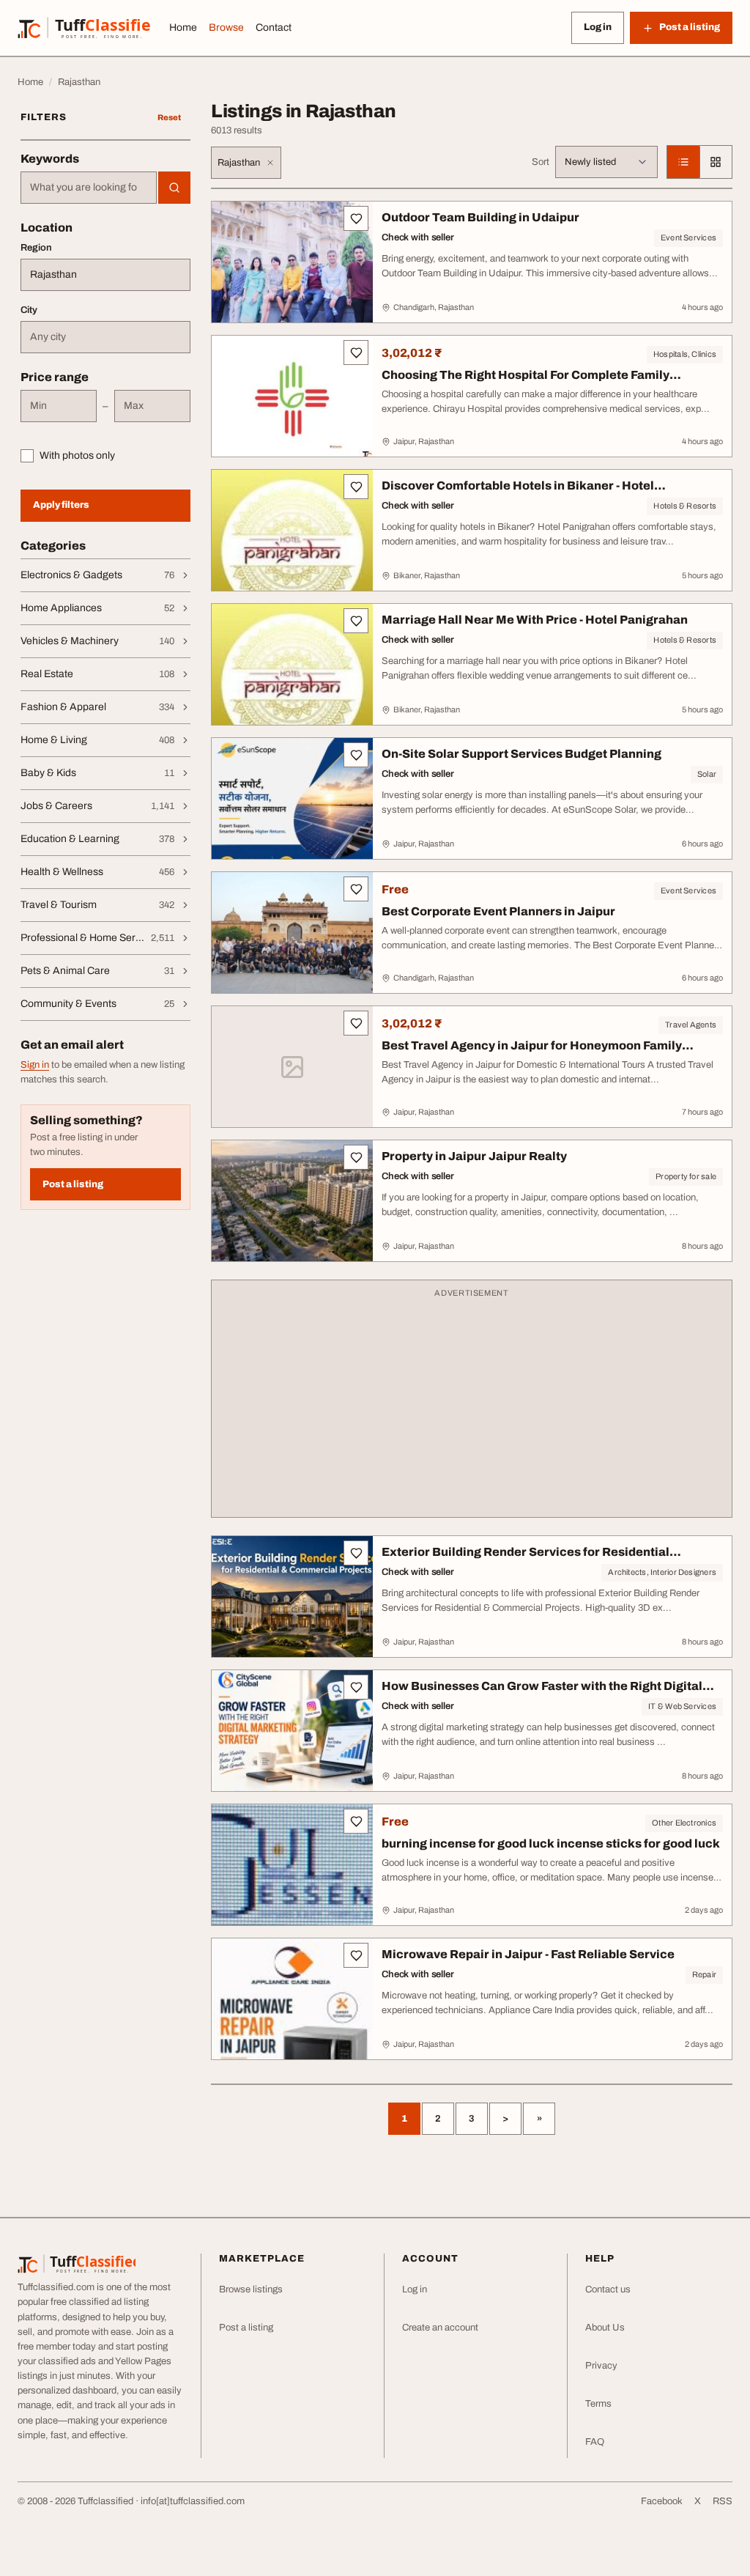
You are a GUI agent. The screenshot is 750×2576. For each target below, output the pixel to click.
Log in (598, 27)
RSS (723, 2501)
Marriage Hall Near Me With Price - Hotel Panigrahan (535, 620)
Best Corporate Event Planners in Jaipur (498, 911)
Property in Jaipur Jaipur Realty (474, 1156)
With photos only (77, 455)
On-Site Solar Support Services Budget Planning (521, 754)
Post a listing (73, 1184)
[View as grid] (716, 162)
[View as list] (683, 162)
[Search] (174, 188)
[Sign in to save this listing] (356, 218)
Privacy (601, 2366)
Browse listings (251, 2289)
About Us (605, 2328)
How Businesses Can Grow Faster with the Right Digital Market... (542, 1693)
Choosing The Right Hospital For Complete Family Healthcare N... (526, 382)
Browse (226, 27)
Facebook (662, 2501)
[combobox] (89, 188)
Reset (169, 117)
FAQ (595, 2442)
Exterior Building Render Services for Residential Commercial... (526, 1559)
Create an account (440, 2328)
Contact (274, 27)
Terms (598, 2404)
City (29, 310)
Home (183, 27)
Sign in (35, 1065)
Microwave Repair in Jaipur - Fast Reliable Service (528, 1954)
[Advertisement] (472, 1406)
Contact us (608, 2289)
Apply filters (61, 505)
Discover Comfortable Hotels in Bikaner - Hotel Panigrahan (518, 493)
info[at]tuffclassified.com (193, 2501)
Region (36, 248)
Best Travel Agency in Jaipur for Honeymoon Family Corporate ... (532, 1053)
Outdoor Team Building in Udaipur (480, 217)
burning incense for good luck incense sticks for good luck (551, 1844)
